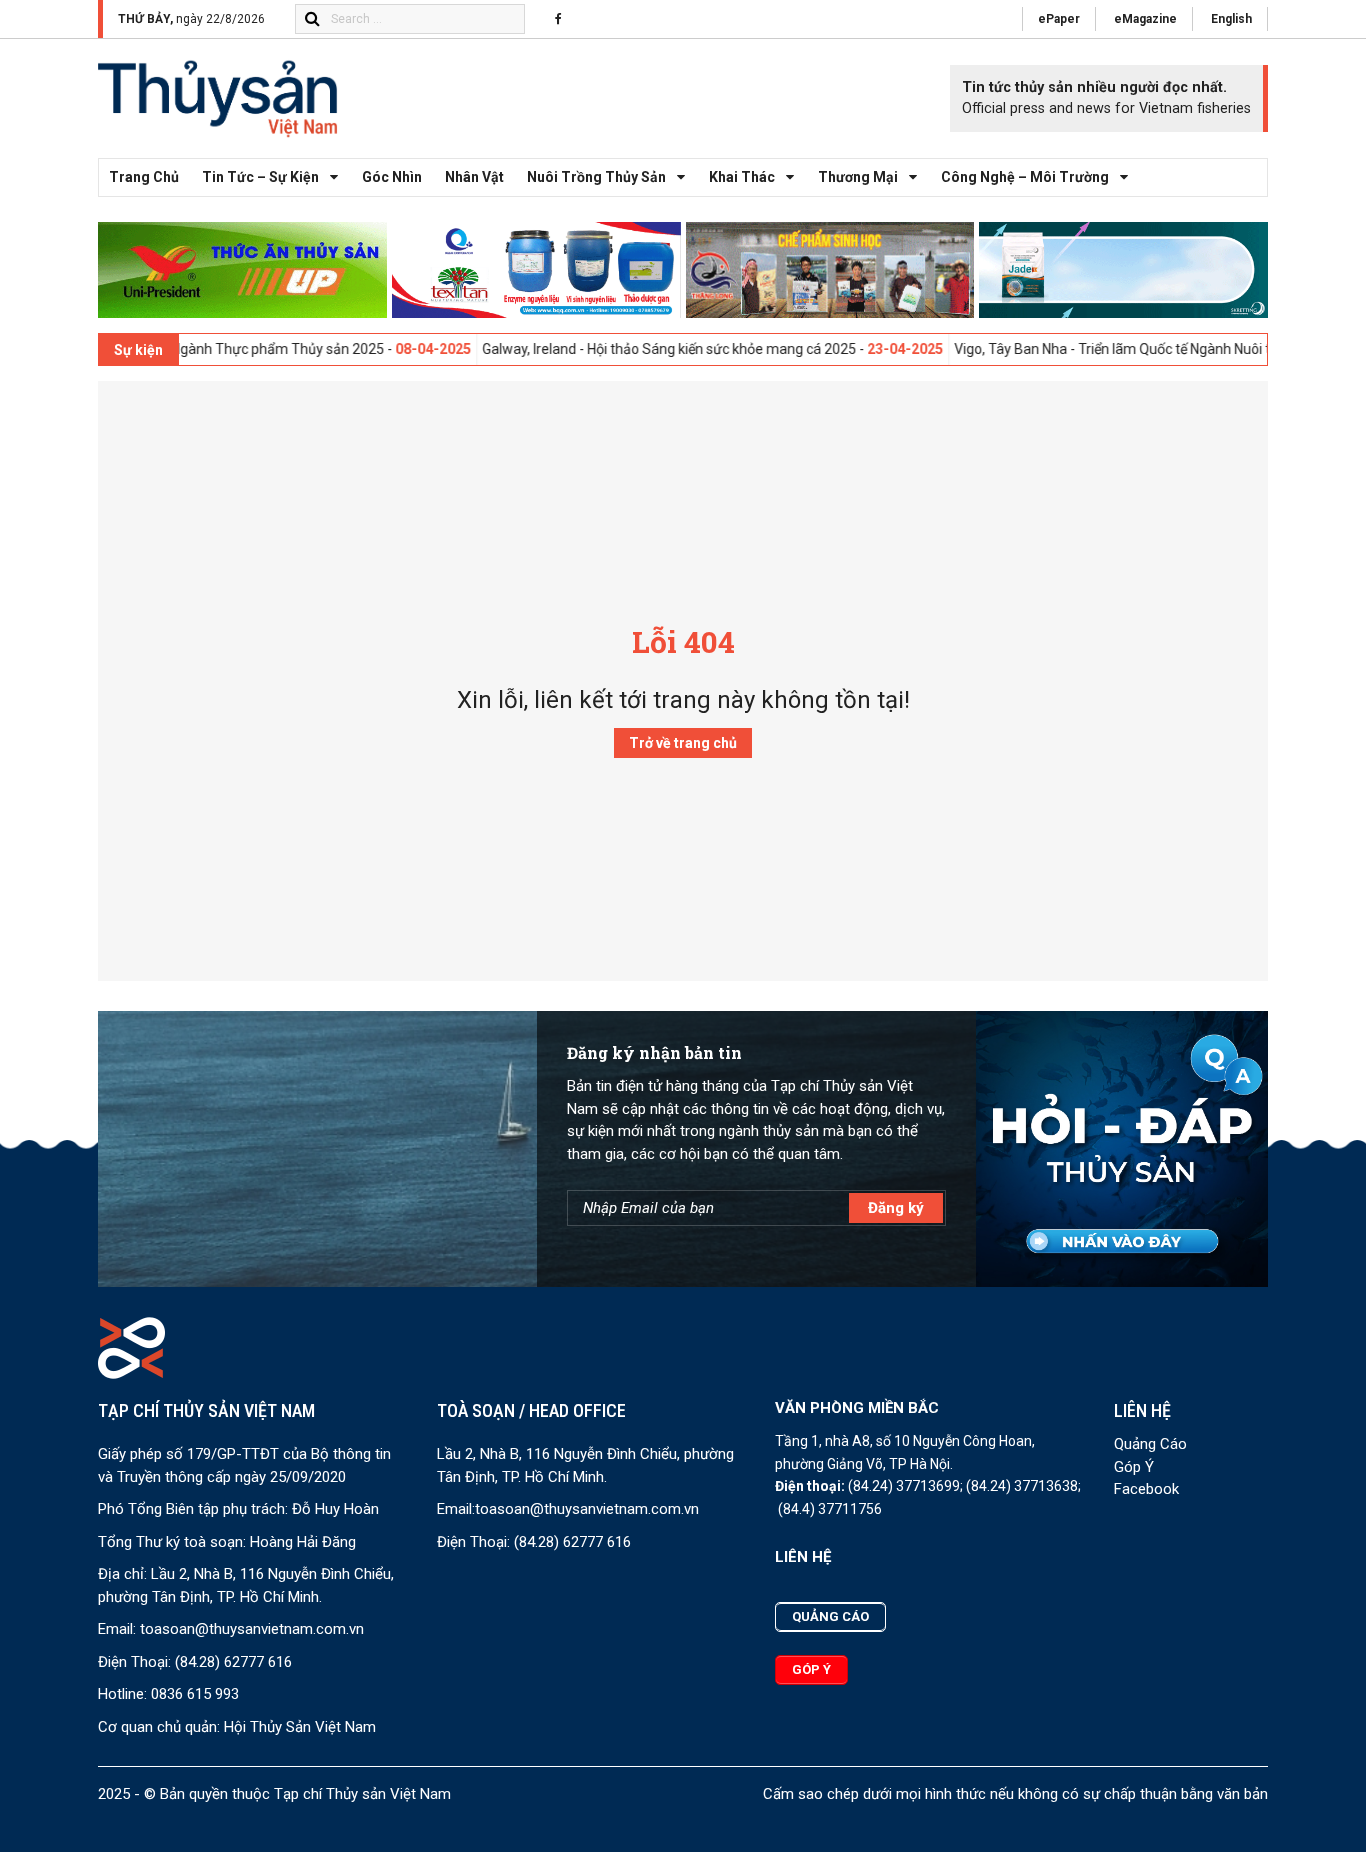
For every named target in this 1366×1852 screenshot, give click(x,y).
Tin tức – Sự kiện (260, 177)
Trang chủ (144, 177)
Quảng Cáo (1150, 1444)
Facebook (1146, 1489)
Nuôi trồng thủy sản (596, 177)
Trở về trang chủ (683, 743)
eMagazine (1145, 19)
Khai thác (742, 177)
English (1231, 19)
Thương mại (858, 177)
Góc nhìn (392, 177)
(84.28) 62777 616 (233, 1662)
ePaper (1059, 19)
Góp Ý (1134, 1467)
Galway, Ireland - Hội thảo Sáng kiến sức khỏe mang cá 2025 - (656, 349)
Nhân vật (474, 177)
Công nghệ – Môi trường (1025, 177)
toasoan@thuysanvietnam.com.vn (252, 1629)
